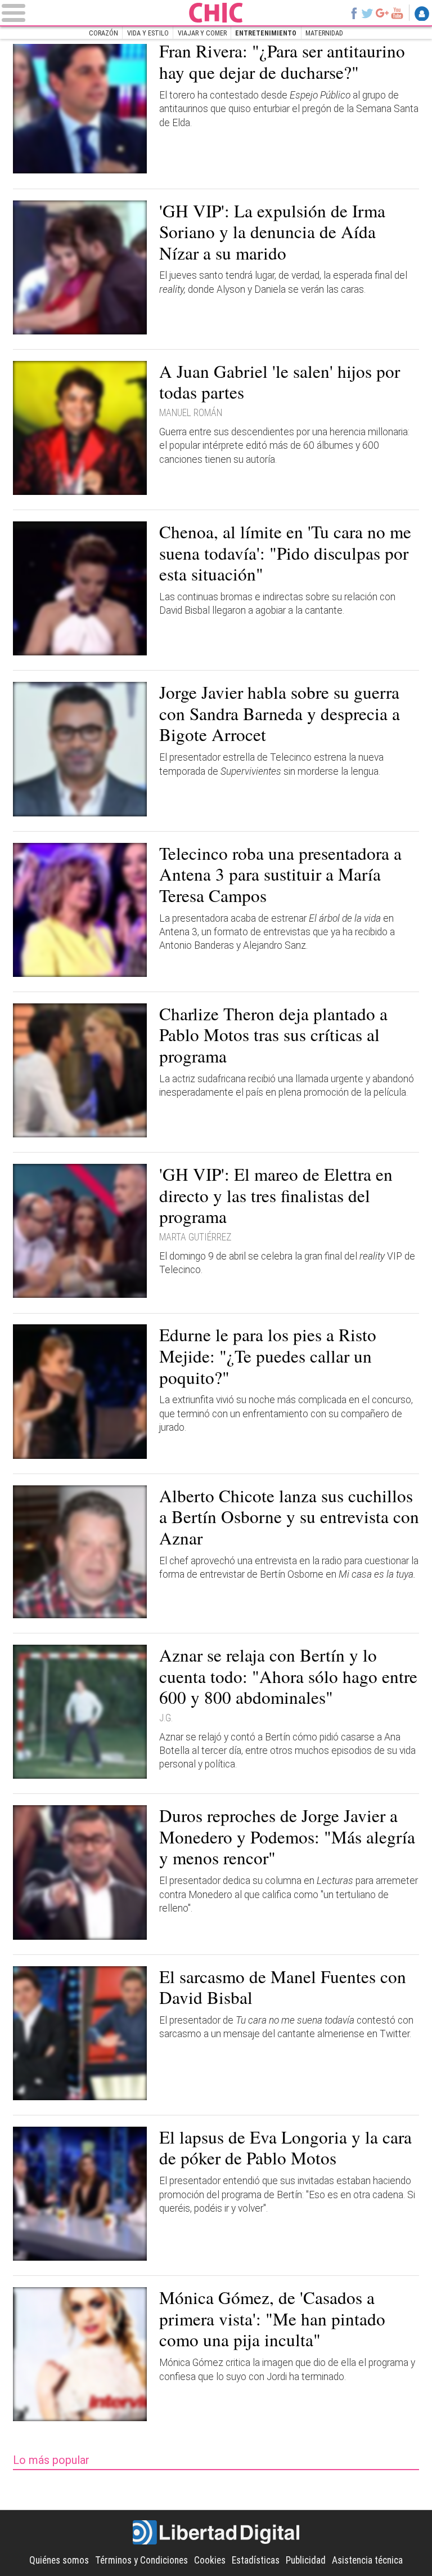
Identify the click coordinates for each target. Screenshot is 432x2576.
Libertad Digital (216, 2533)
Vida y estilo (148, 33)
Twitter (367, 13)
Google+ (382, 13)
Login (422, 14)
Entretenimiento (266, 33)
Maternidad (324, 33)
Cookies (210, 2560)
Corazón (103, 33)
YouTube (397, 13)
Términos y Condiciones (141, 2560)
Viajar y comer (202, 33)
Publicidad (306, 2560)
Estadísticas (256, 2560)
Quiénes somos (59, 2560)
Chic (216, 13)
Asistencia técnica (367, 2560)
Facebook (354, 13)
